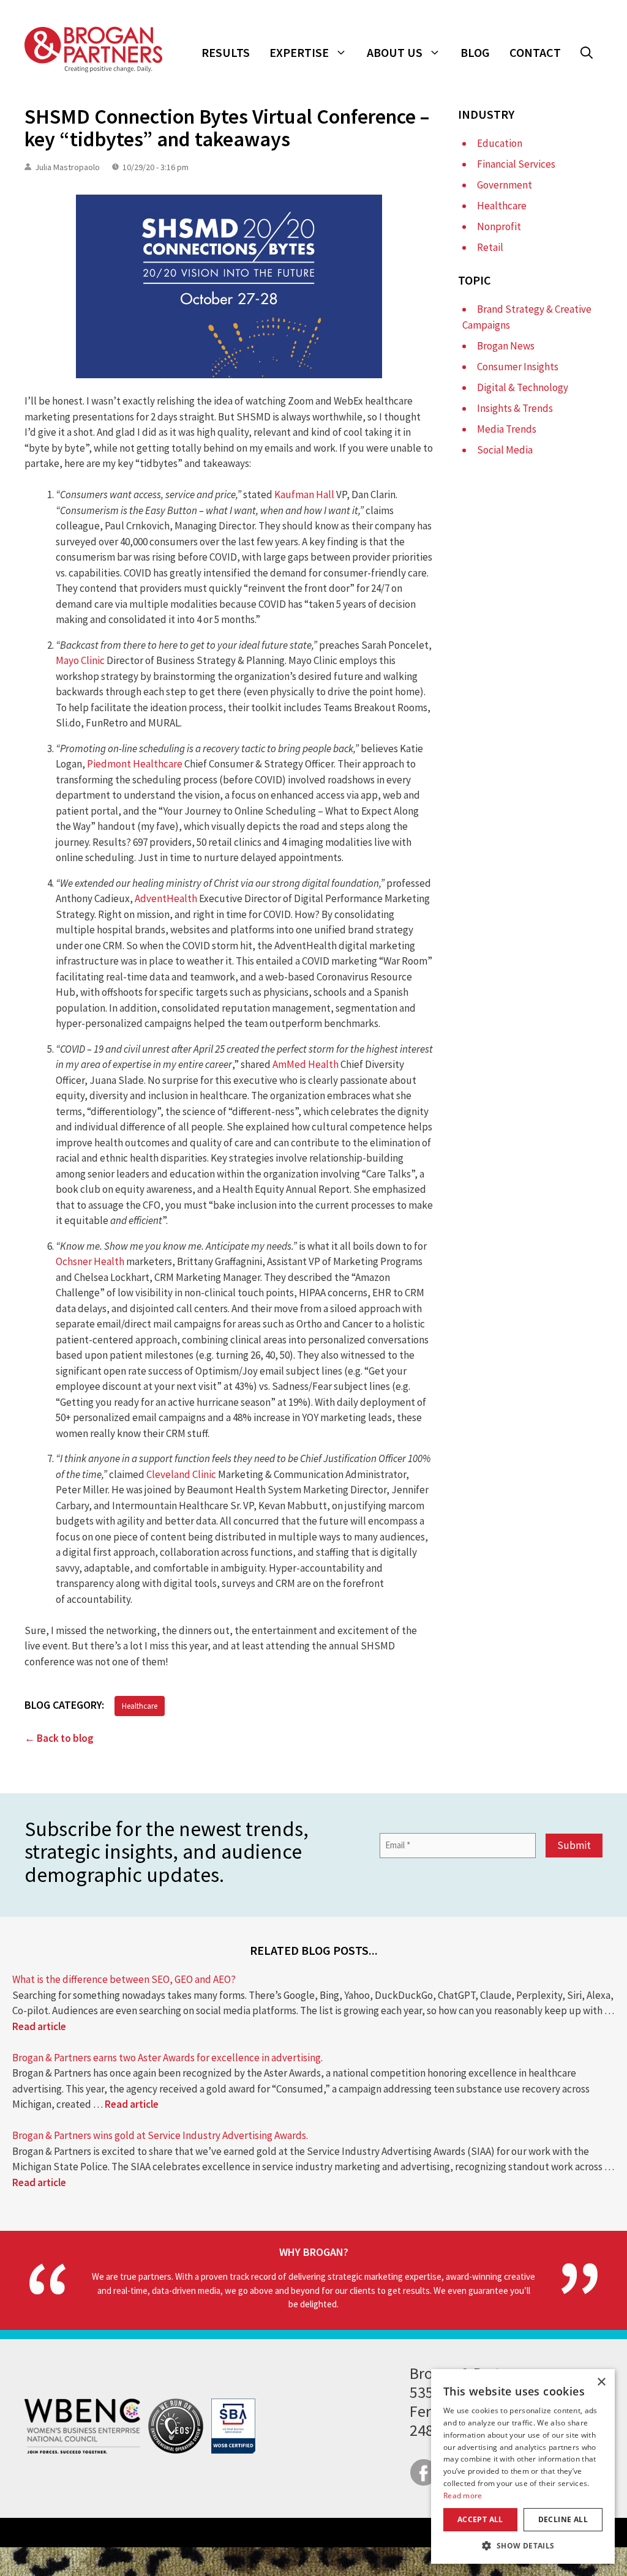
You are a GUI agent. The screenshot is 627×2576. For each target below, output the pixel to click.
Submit (574, 1845)
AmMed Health (306, 1064)
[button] (587, 53)
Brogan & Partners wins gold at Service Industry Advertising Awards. (160, 2135)
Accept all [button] (480, 2519)
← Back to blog (59, 1738)
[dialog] (523, 2466)
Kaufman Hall (304, 495)
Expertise (299, 52)
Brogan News (506, 346)
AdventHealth (166, 898)
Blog (475, 52)
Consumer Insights (518, 367)
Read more (463, 2496)
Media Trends (507, 429)
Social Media (505, 450)
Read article (39, 2026)
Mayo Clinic (80, 660)
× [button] (601, 2382)
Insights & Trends (515, 408)
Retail (490, 247)
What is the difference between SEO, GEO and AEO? (124, 1979)
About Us (395, 52)
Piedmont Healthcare (135, 764)
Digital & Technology (523, 387)
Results (226, 52)
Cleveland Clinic (181, 1474)
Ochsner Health (90, 1261)
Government (505, 185)
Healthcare (140, 1706)
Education (500, 143)
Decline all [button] (563, 2519)
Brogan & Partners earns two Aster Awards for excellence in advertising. (167, 2058)
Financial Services (516, 164)
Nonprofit (499, 226)
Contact (535, 52)
